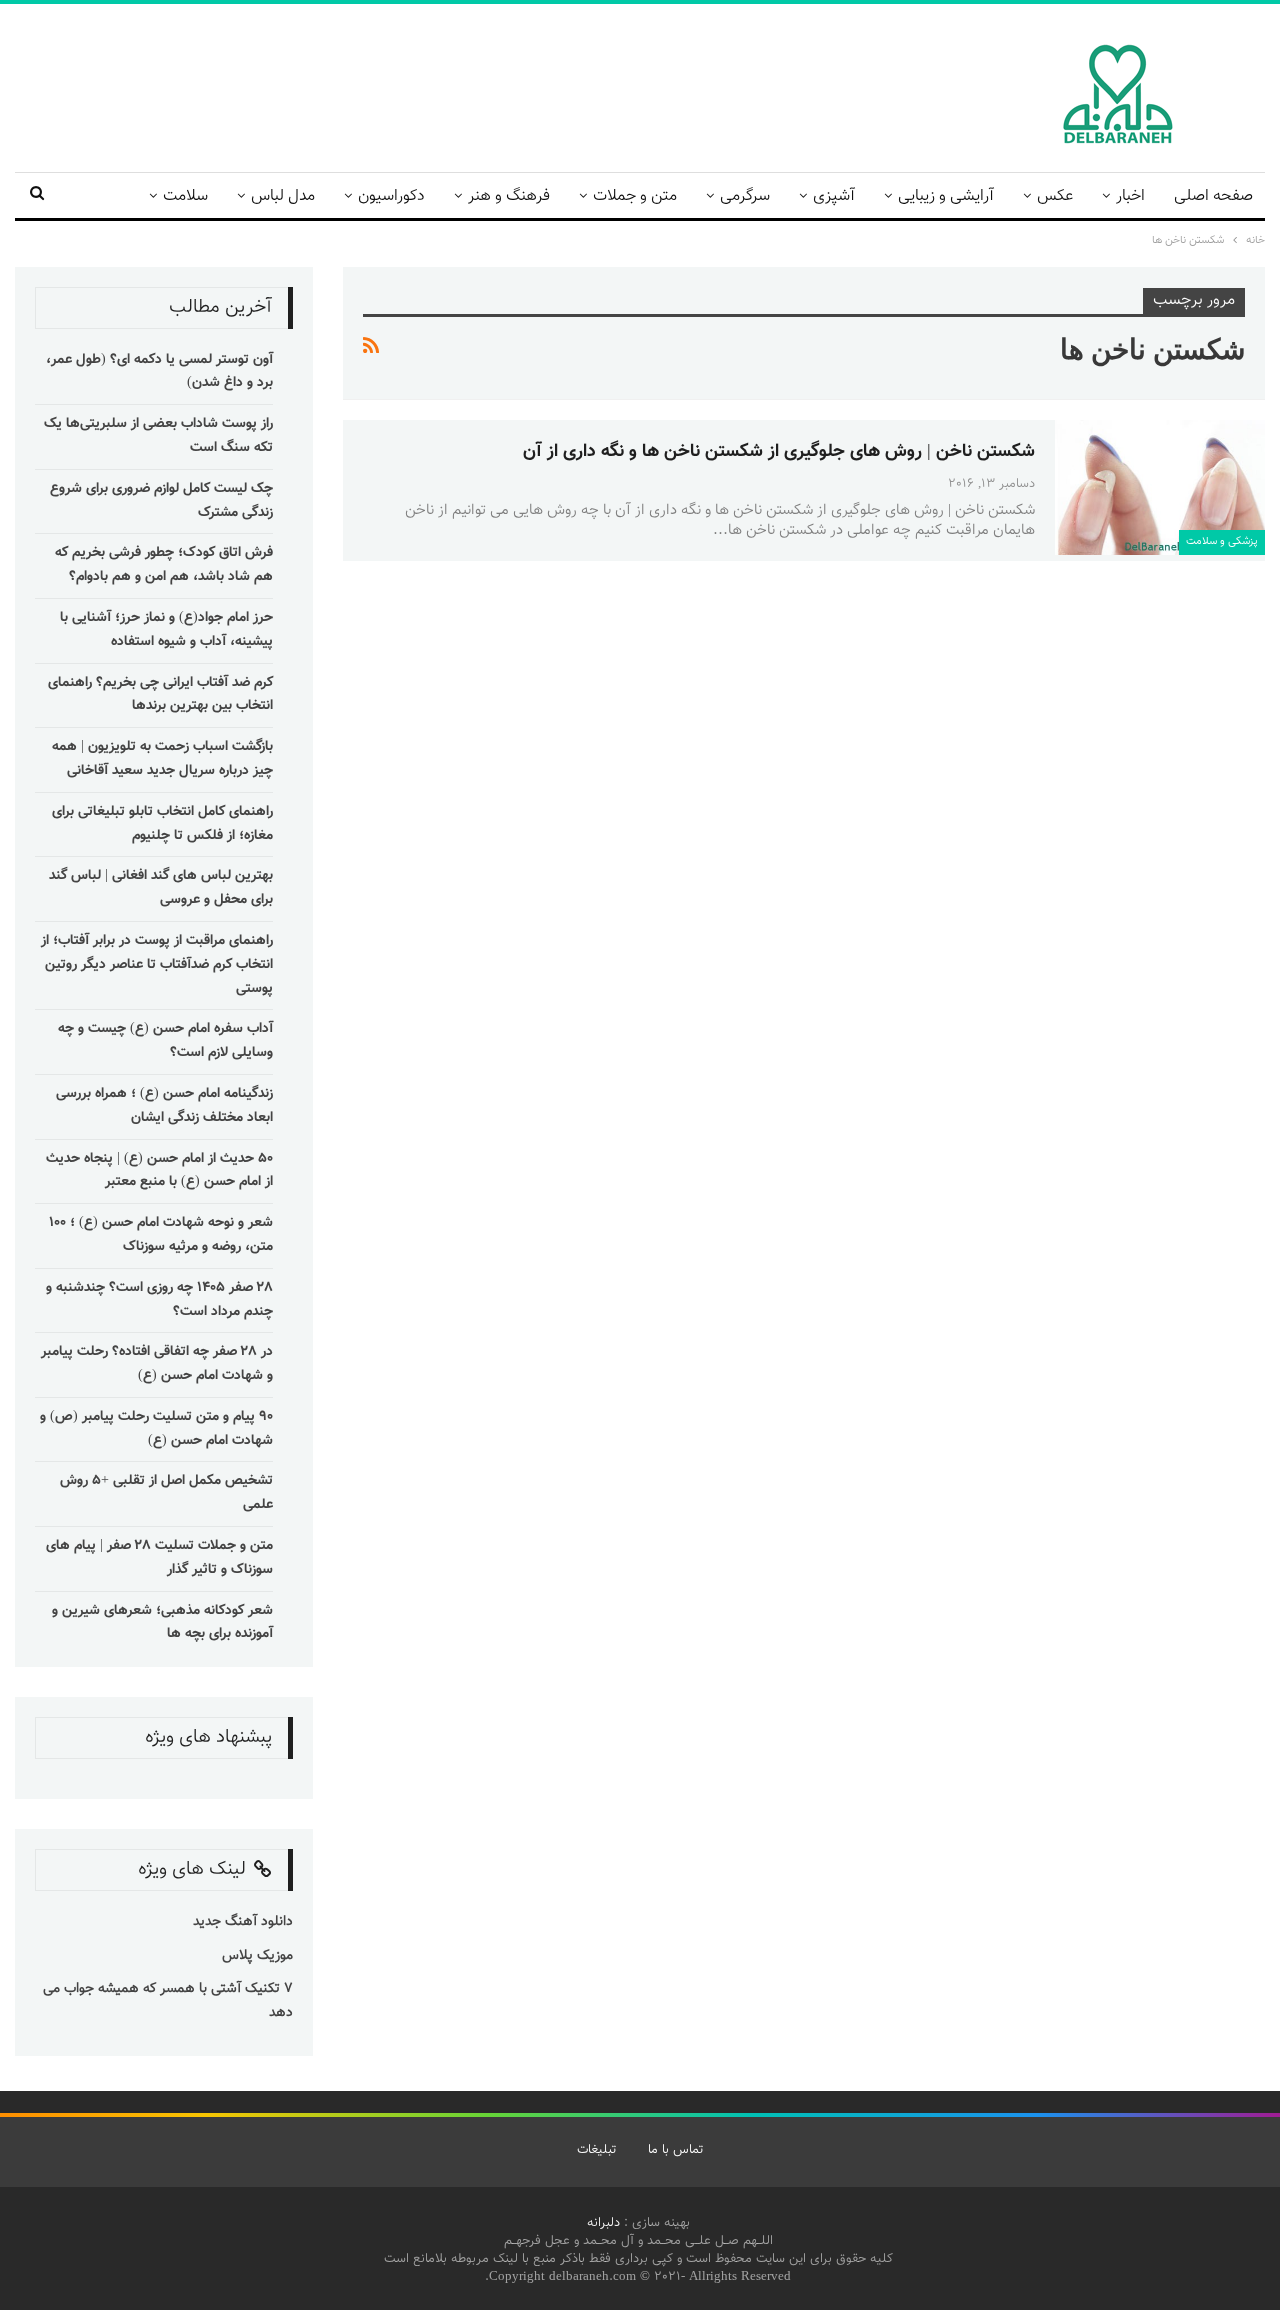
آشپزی (834, 196)
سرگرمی (745, 196)
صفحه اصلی (1213, 196)
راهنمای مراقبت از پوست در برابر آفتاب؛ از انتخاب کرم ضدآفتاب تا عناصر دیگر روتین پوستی (157, 965)
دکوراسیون (391, 196)
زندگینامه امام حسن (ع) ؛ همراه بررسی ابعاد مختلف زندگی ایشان (164, 1106)
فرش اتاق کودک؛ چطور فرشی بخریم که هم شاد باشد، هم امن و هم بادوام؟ (164, 565)
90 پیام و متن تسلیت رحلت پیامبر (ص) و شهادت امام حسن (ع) (156, 1429)
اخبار (1130, 196)
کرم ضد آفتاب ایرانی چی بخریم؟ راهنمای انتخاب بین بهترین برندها (160, 695)
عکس (1055, 196)
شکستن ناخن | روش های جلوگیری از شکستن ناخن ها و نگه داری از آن (779, 452)
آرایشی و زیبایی (946, 196)
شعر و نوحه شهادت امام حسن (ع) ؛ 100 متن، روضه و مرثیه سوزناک (161, 1235)
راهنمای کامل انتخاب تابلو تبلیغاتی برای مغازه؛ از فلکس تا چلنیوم (162, 824)
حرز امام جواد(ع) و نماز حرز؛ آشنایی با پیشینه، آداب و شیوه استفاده (166, 630)
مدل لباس (283, 196)
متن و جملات (635, 196)
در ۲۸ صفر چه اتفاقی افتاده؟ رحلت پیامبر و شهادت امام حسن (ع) (157, 1364)
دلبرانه (603, 2223)
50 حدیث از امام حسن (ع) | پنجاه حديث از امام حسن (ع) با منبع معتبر (159, 1171)
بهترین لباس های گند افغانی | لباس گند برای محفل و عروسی (161, 888)
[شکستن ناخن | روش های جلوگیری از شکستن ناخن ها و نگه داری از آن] (1160, 487)
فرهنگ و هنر (509, 196)
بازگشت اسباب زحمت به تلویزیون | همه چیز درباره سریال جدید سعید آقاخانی (162, 759)
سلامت (185, 196)
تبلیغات (596, 2150)
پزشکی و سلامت (1222, 541)
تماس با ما (675, 2150)
